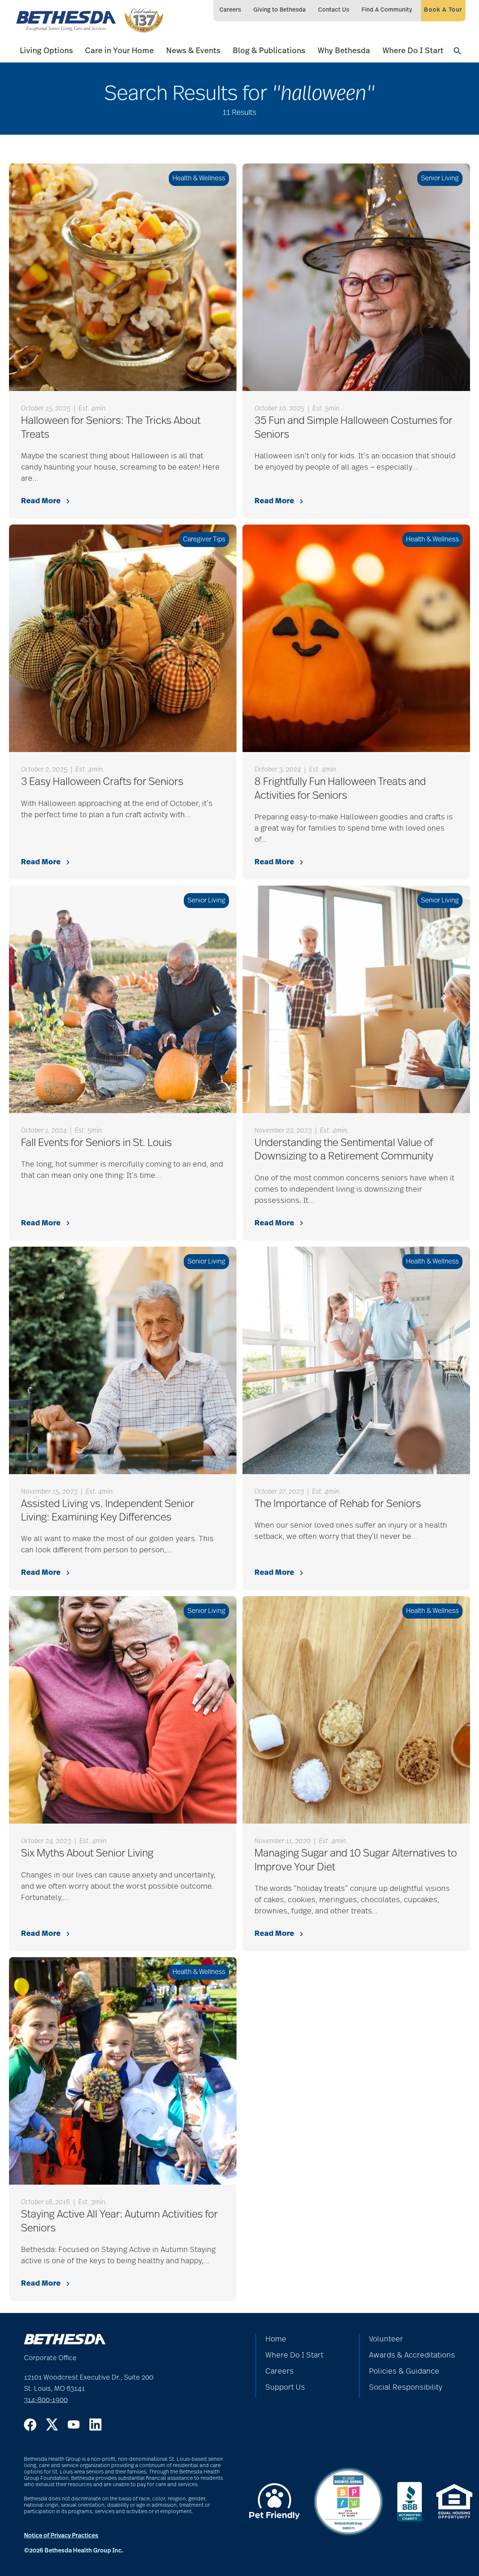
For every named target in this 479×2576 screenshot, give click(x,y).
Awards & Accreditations (412, 2355)
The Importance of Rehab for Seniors (338, 1504)
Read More (41, 501)
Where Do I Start (413, 51)
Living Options (46, 51)
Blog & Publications (269, 51)
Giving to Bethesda (280, 10)
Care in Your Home (119, 51)
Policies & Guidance (404, 2371)
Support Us (285, 2387)
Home (276, 2339)
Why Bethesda (344, 51)
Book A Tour (443, 10)
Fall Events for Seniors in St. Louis (96, 1143)
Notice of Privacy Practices (61, 2536)
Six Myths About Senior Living (87, 1854)
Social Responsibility (406, 2387)
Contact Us (334, 10)
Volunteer (386, 2339)
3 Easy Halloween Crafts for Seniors (102, 782)
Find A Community (387, 10)
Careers (230, 10)
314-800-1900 (46, 2400)
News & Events (193, 51)
